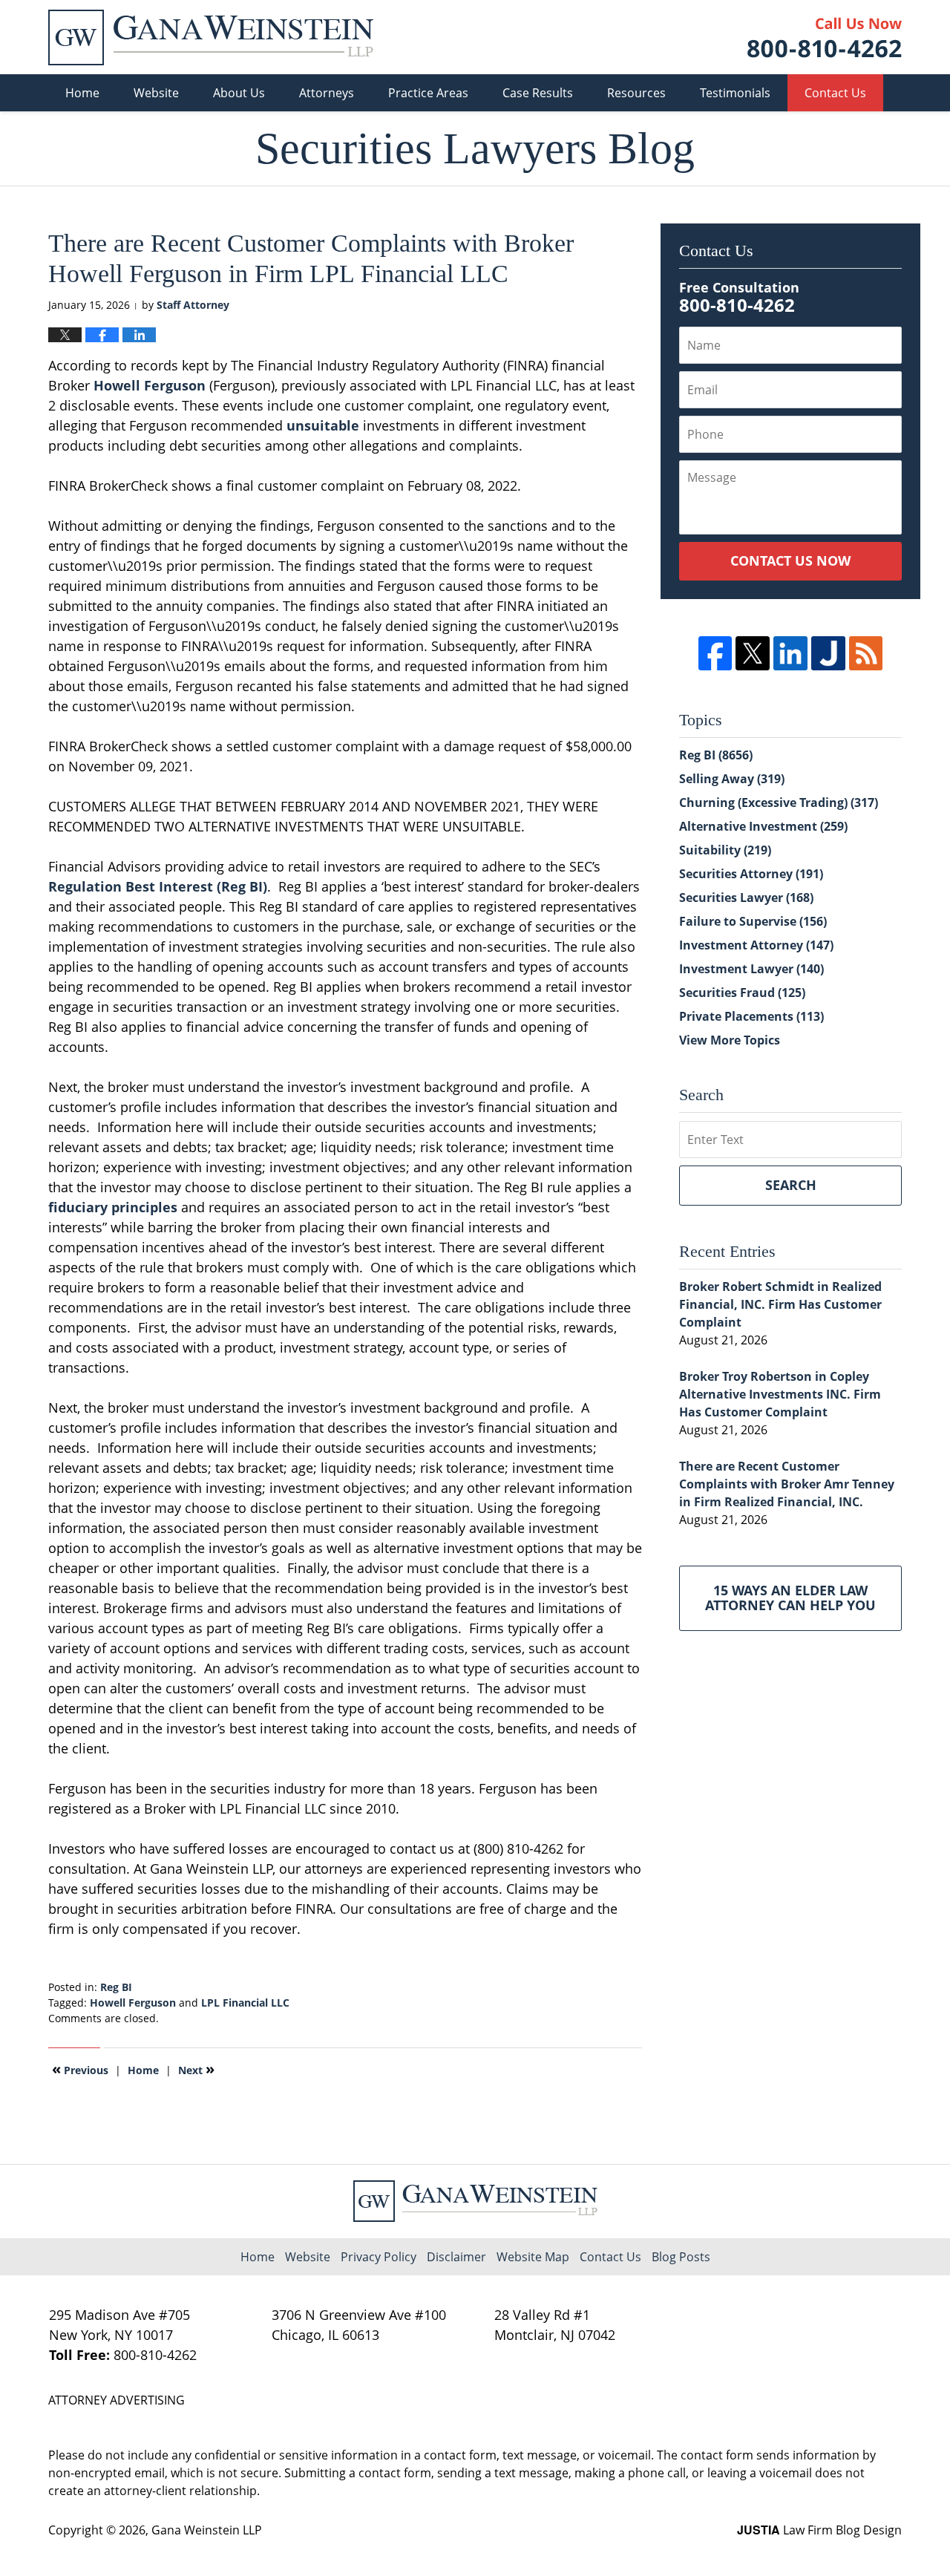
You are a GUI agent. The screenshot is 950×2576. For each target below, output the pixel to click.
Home (82, 93)
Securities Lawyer (746, 898)
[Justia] (828, 653)
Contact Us (835, 93)
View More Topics (730, 1040)
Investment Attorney (756, 945)
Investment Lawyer (751, 969)
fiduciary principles (113, 1207)
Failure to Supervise (753, 921)
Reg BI (116, 1987)
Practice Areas (428, 93)
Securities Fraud (742, 993)
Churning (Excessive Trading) (779, 802)
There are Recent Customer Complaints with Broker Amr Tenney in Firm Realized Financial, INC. (787, 1484)
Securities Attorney (751, 874)
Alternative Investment (763, 826)
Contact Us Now (790, 560)
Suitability (725, 850)
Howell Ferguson (150, 385)
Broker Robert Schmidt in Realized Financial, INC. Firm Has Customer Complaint (780, 1304)
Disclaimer (456, 2257)
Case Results (538, 93)
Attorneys (327, 93)
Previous (80, 2069)
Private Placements (751, 1016)
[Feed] (866, 653)
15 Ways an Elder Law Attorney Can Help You (790, 1598)
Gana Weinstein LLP (207, 2530)
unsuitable (323, 425)
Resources (636, 93)
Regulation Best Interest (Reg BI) (158, 886)
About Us (239, 93)
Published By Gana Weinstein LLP (825, 37)
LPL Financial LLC (245, 2003)
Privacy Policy (379, 2257)
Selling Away (732, 779)
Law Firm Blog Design (819, 2530)
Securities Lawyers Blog (211, 37)
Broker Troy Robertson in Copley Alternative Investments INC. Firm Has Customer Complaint (780, 1394)
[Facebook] (715, 653)
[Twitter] (753, 653)
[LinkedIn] (790, 653)
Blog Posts (681, 2257)
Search (791, 1185)
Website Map (533, 2257)
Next (196, 2069)
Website (156, 93)
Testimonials (735, 93)
